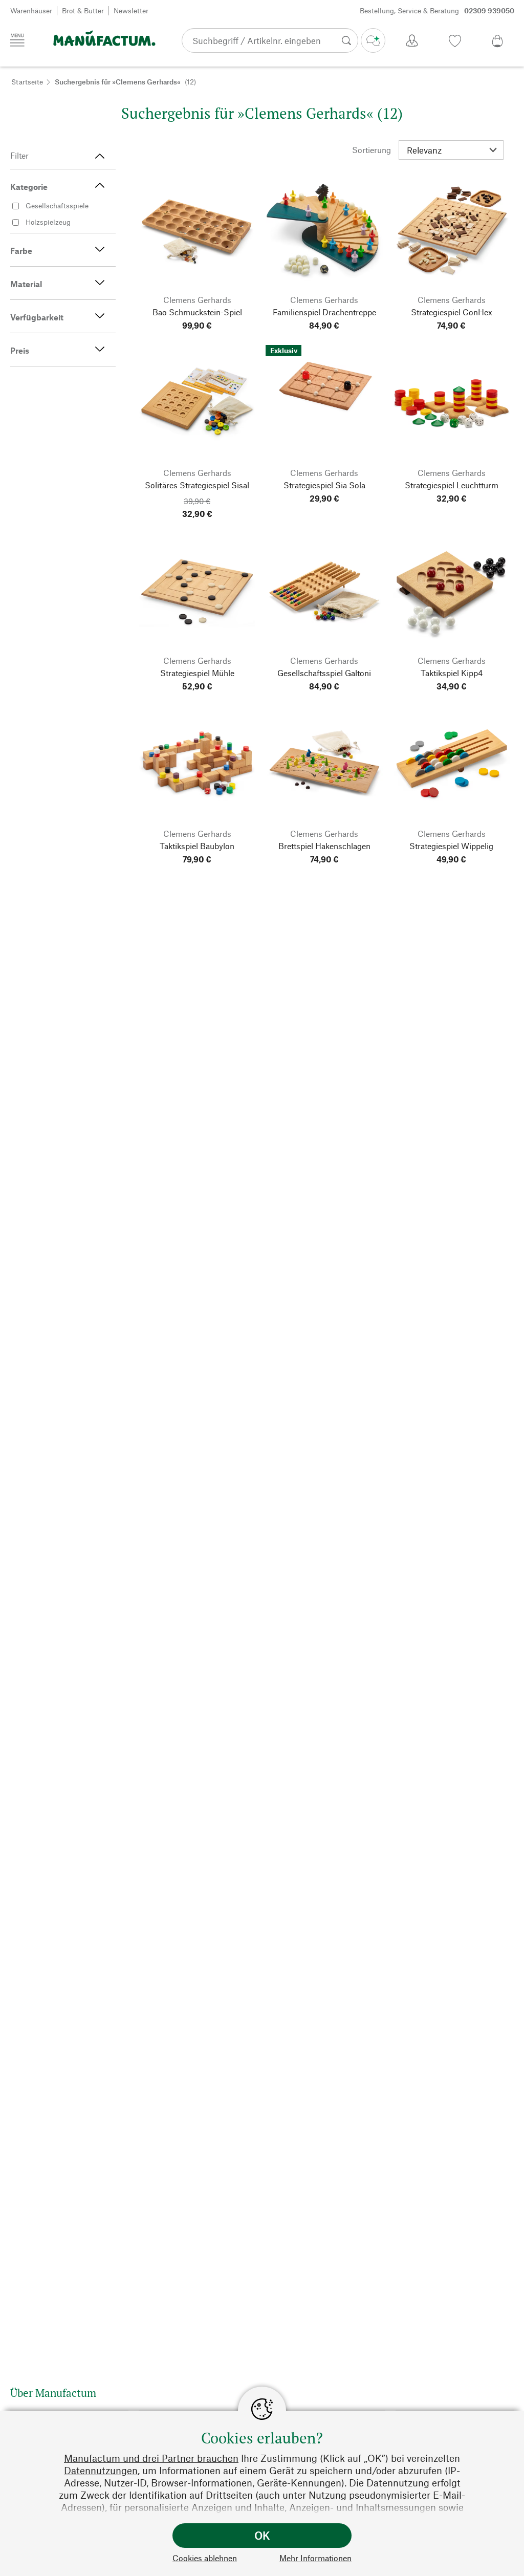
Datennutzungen (101, 2470)
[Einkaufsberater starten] (373, 40)
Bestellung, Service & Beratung (437, 10)
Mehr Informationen (315, 2558)
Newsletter (131, 10)
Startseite (27, 82)
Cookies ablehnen (205, 2558)
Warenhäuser (31, 10)
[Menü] (17, 40)
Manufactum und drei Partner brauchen (151, 2458)
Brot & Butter (83, 10)
